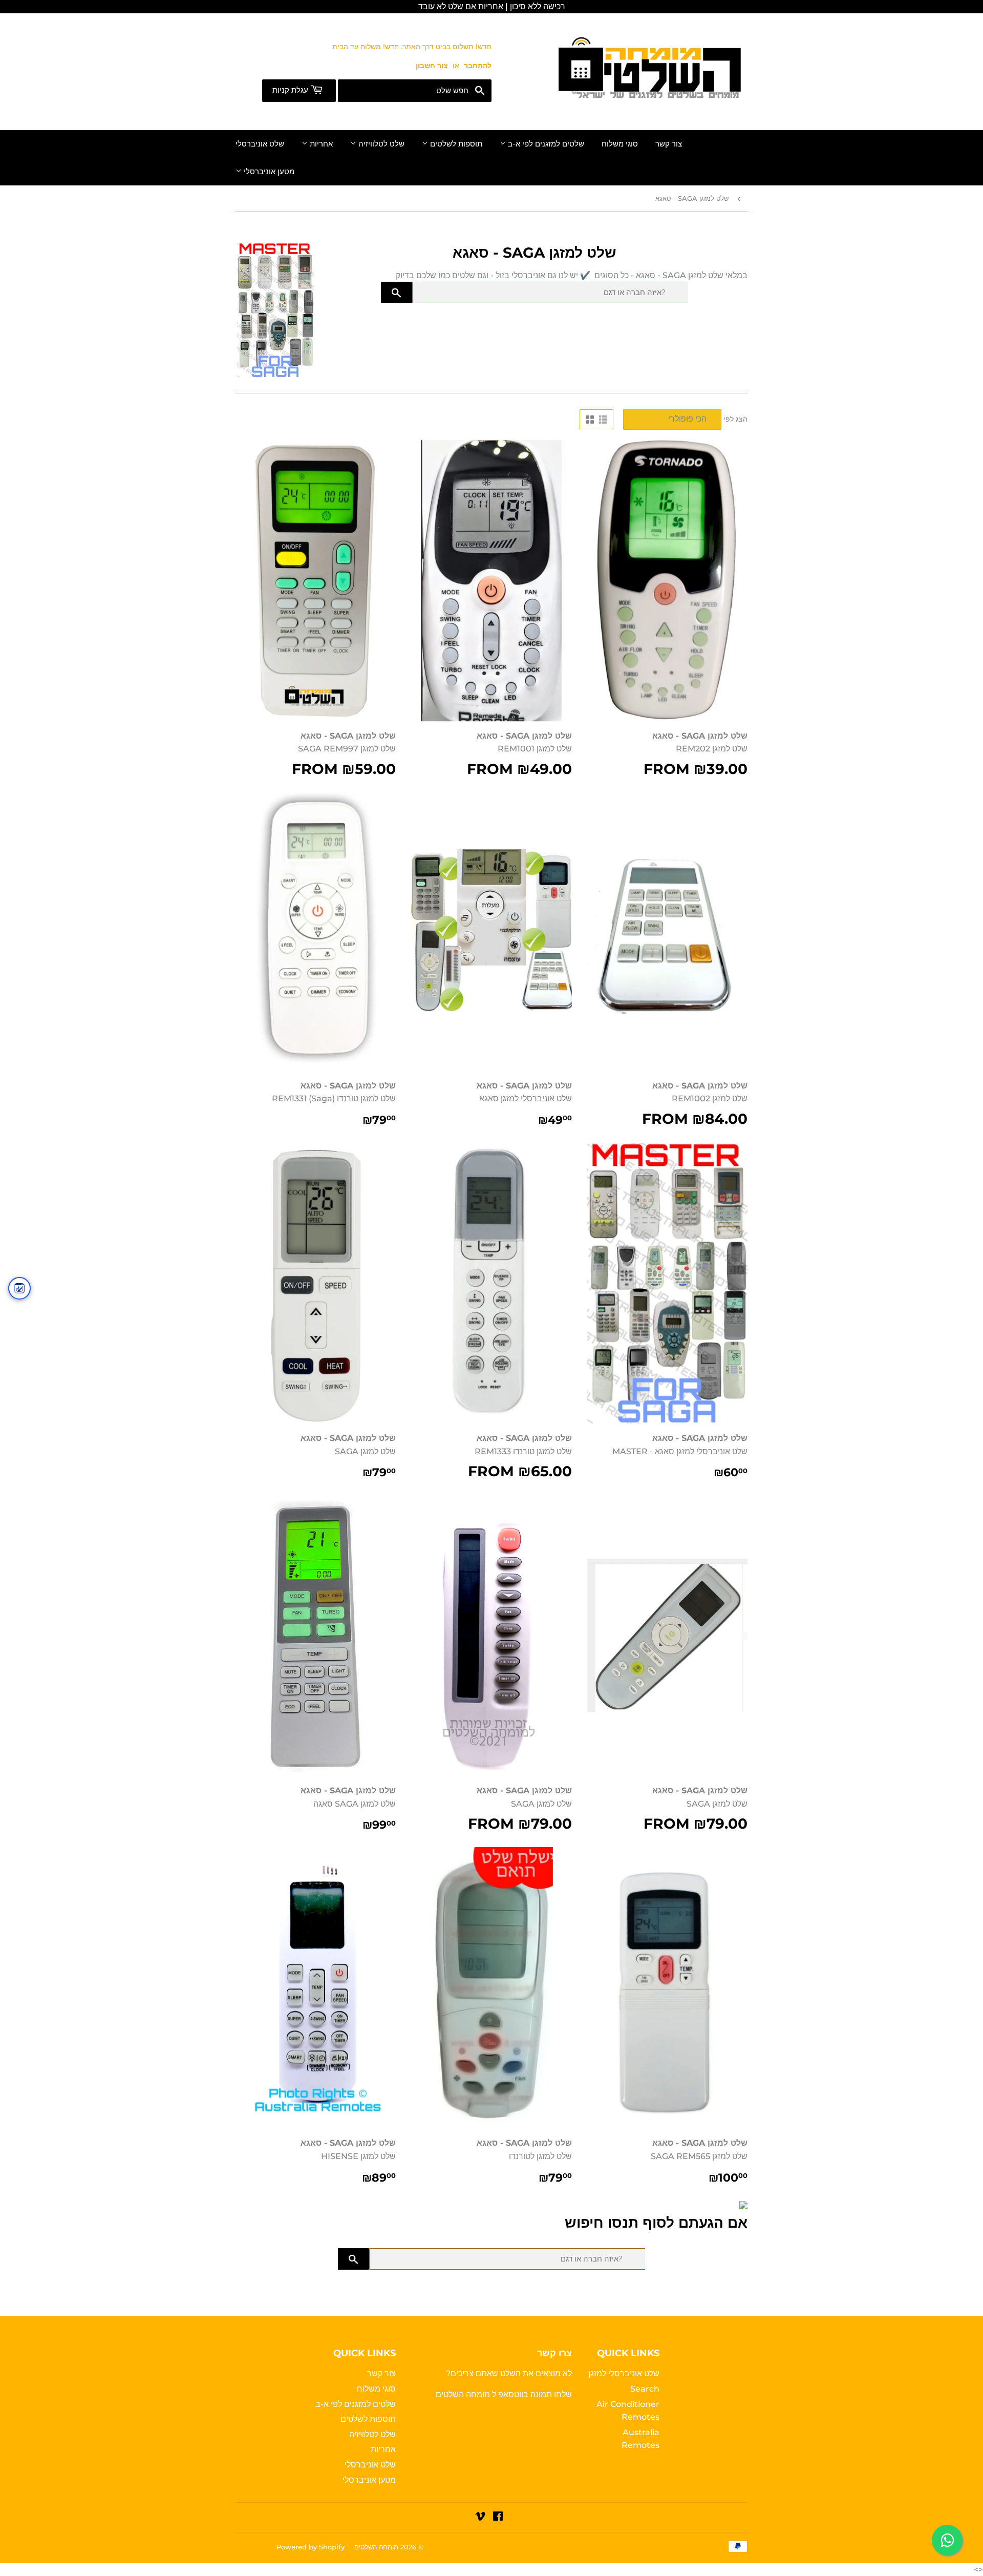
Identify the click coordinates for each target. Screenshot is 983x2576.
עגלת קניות (291, 90)
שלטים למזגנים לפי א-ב (545, 144)
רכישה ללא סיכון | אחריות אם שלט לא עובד (492, 6)
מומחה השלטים (464, 2394)
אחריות (320, 144)
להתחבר (478, 66)
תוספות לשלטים (455, 144)
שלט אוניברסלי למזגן (624, 2373)
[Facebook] (498, 2517)
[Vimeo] (480, 2517)
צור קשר (669, 144)
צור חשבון (432, 66)
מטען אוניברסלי (268, 172)
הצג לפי (735, 419)
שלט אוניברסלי (260, 144)
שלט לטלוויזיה (380, 144)
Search (645, 2389)
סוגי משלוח (620, 144)
